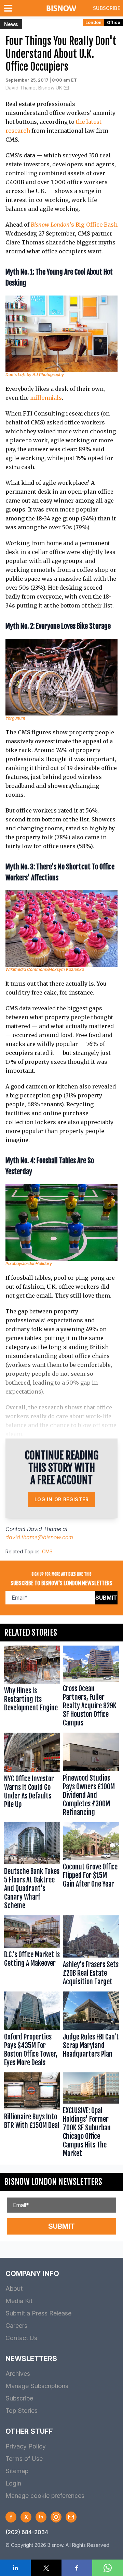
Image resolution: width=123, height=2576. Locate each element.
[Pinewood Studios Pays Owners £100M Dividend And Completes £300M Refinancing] (91, 1776)
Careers (16, 2326)
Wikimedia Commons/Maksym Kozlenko (45, 969)
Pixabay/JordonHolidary (29, 1263)
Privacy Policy (26, 2446)
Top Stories (22, 2411)
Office (114, 22)
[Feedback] (71, 2517)
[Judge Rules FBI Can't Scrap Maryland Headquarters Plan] (91, 2031)
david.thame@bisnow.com (39, 1537)
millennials (46, 398)
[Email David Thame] (66, 88)
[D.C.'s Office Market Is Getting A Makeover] (32, 1952)
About (14, 2289)
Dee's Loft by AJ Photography (35, 375)
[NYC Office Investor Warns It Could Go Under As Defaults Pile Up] (32, 1776)
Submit (106, 1598)
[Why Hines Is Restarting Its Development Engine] (32, 1688)
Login (13, 2483)
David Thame (44, 1529)
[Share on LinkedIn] (15, 2568)
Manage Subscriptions (37, 2386)
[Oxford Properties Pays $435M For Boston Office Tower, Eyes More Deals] (32, 2031)
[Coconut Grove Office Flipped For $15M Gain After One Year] (91, 1867)
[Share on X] (46, 2568)
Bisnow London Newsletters (53, 2182)
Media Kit (19, 2301)
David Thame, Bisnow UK (34, 88)
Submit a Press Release (38, 2313)
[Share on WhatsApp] (108, 2568)
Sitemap (17, 2471)
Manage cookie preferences (45, 2496)
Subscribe (107, 8)
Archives (18, 2374)
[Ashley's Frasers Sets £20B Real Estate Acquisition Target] (91, 1952)
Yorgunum (15, 718)
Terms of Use (24, 2459)
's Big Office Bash (74, 225)
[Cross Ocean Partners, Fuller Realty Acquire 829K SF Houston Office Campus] (91, 1688)
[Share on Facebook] (77, 2568)
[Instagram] (56, 2517)
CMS (47, 1551)
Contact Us (21, 2338)
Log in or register (62, 1499)
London (93, 22)
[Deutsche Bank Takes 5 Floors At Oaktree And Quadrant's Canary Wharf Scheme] (32, 1867)
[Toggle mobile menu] (10, 8)
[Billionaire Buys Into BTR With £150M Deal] (32, 2116)
